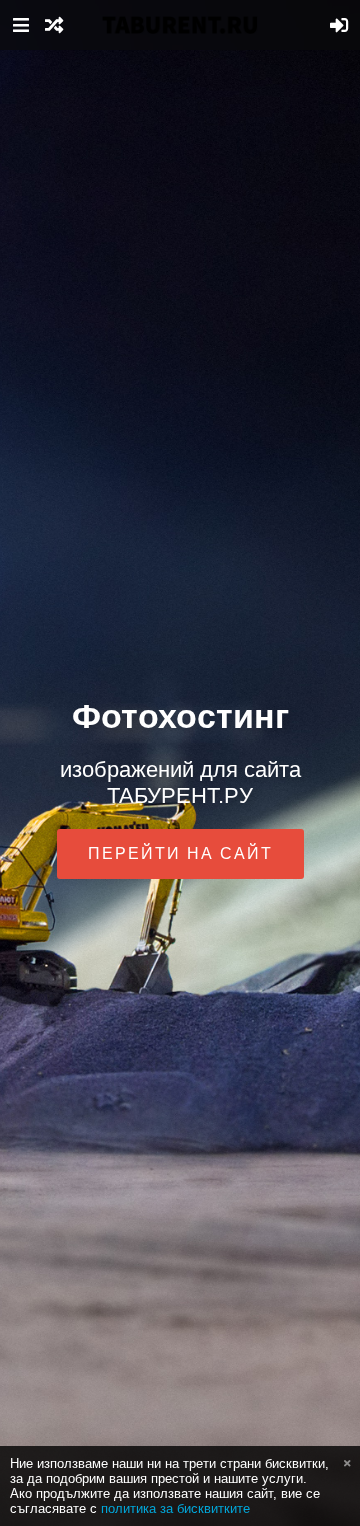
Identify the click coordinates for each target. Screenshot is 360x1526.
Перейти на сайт (180, 853)
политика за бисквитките (175, 1508)
